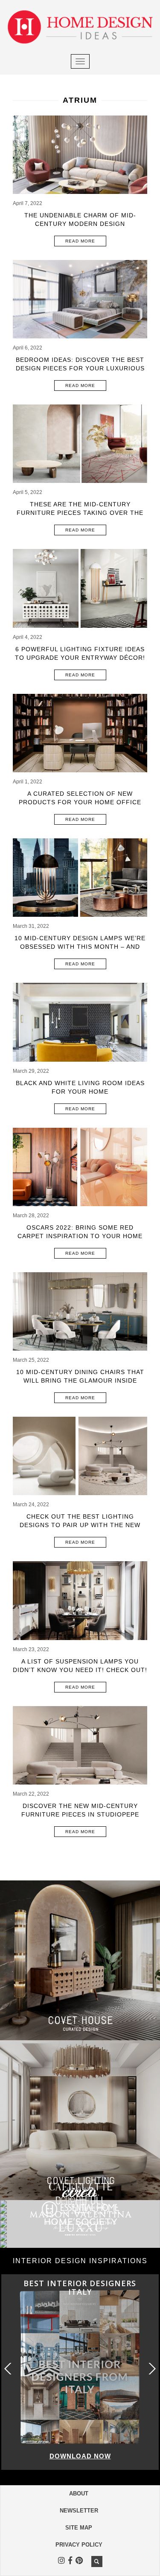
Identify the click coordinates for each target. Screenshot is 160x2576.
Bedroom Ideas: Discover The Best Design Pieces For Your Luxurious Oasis (80, 368)
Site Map (79, 2528)
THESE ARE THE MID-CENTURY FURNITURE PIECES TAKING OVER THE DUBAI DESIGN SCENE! (80, 513)
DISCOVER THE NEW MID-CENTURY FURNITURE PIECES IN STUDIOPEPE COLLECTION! (80, 1814)
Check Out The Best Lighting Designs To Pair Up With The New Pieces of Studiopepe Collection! (80, 1525)
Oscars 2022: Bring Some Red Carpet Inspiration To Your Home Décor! (80, 1236)
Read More (80, 241)
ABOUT (79, 2494)
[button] (151, 2369)
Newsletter (79, 2511)
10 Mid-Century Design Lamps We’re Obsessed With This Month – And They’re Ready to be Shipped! (80, 947)
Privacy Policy (79, 2545)
